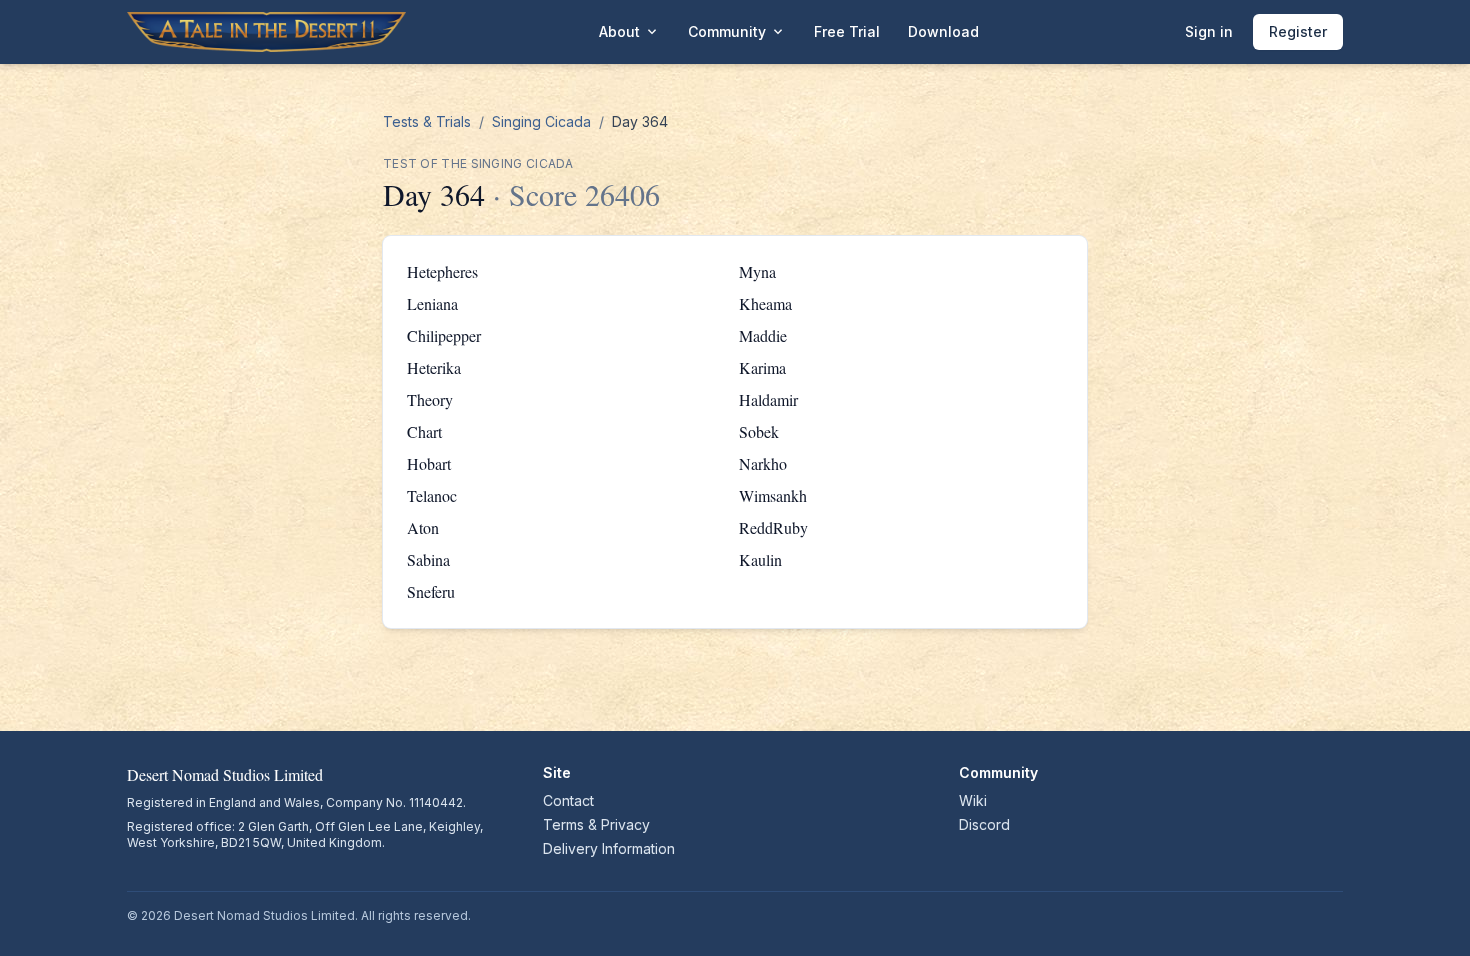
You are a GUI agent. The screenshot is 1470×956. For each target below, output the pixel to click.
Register (1298, 31)
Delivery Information (609, 848)
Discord (984, 824)
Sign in (1209, 31)
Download (943, 31)
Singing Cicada (541, 121)
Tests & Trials (427, 121)
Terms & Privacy (596, 824)
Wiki (973, 800)
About (629, 32)
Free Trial (847, 31)
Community (737, 32)
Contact (568, 800)
